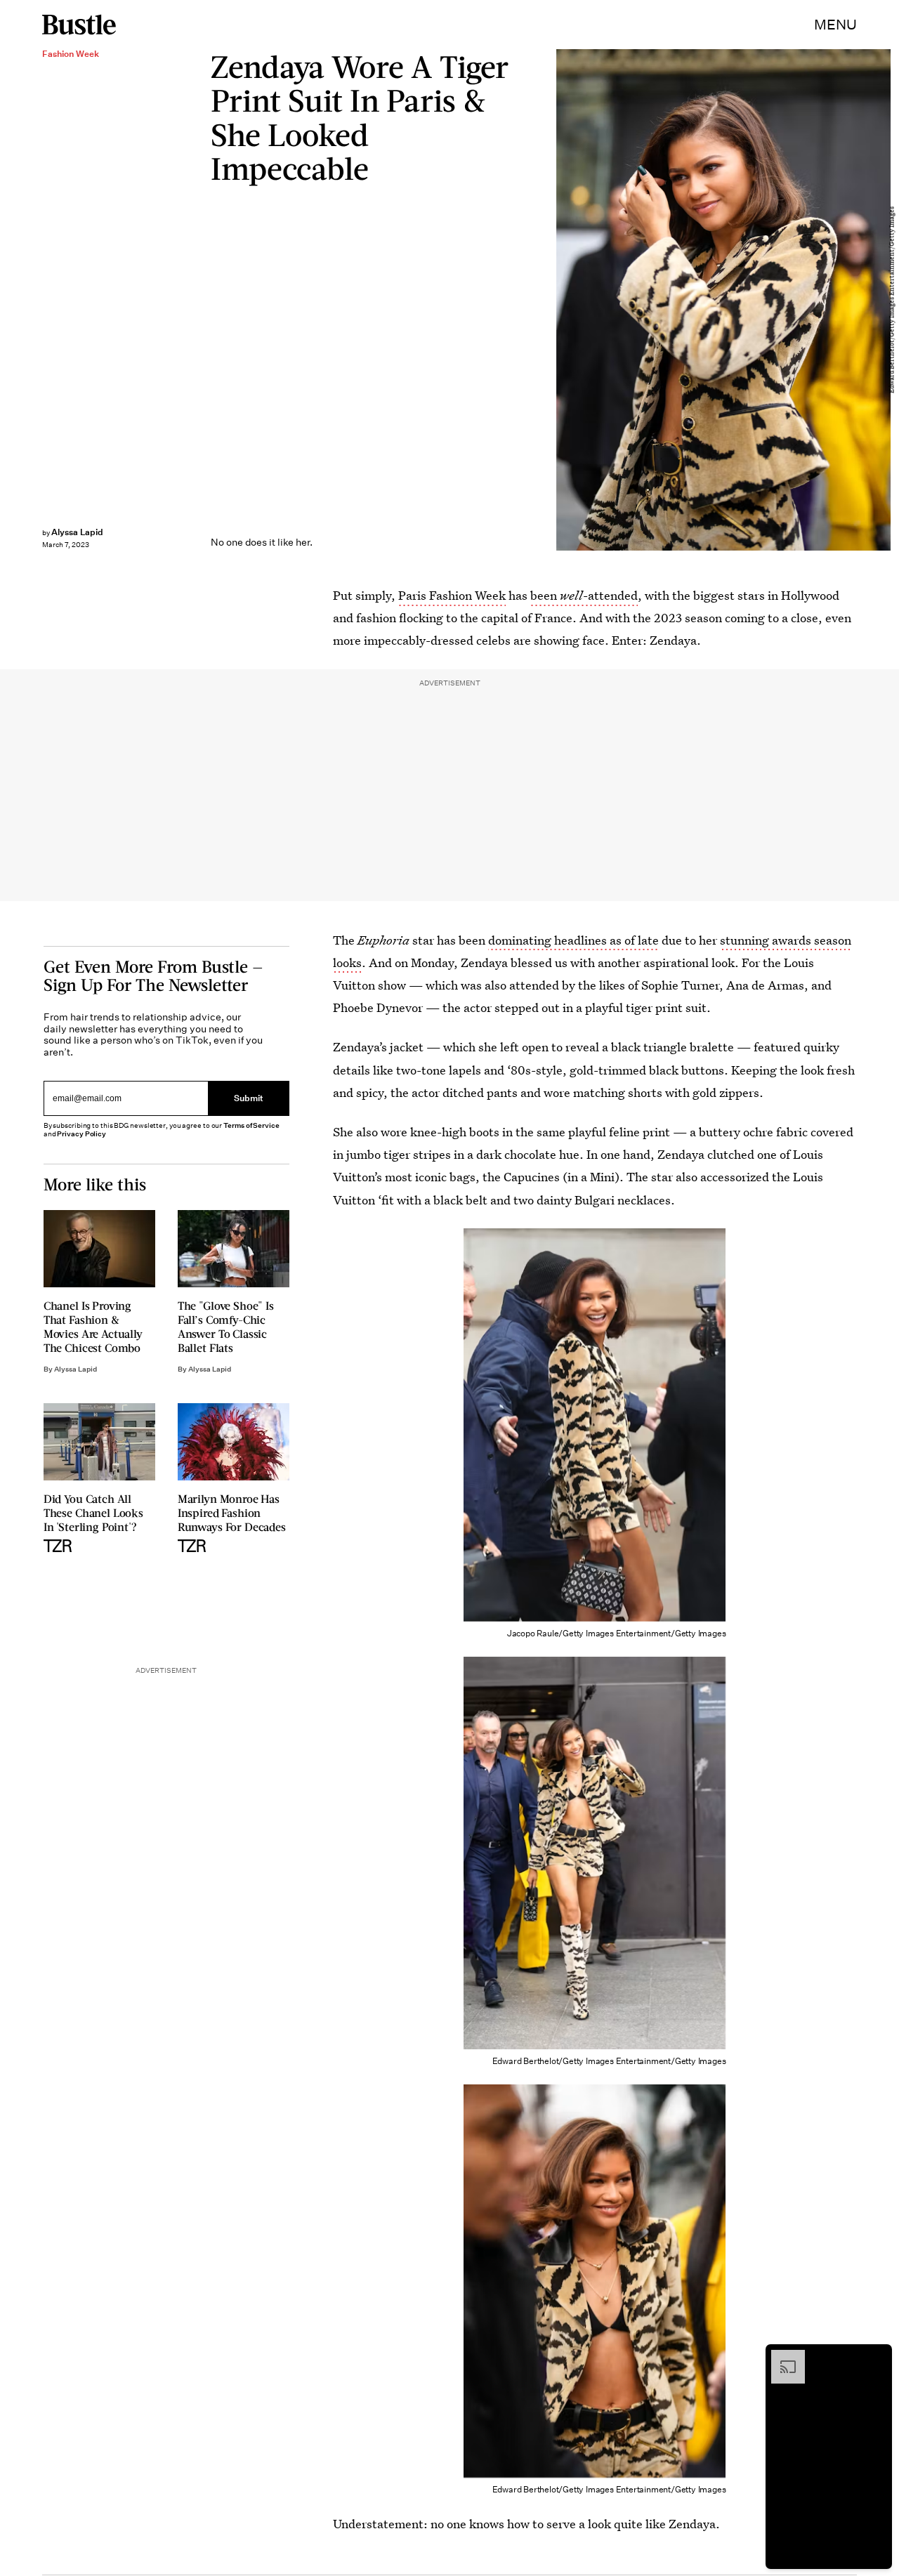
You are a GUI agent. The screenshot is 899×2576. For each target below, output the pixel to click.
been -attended (584, 595)
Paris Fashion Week (452, 595)
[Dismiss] (877, 2357)
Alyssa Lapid (77, 532)
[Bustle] (79, 25)
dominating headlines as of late (573, 940)
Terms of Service (251, 1125)
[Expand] (781, 2357)
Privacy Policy (81, 1134)
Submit (249, 1098)
